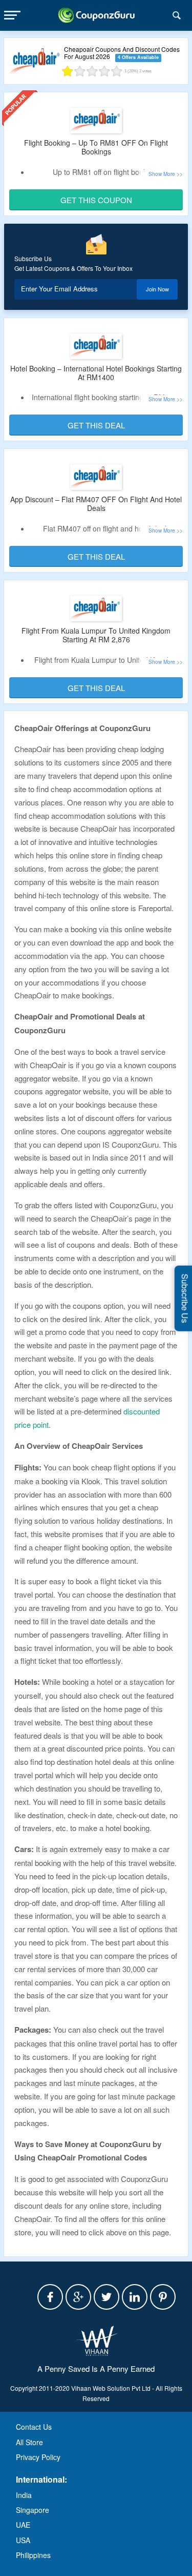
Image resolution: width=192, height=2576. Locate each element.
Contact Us (34, 2427)
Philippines (33, 2555)
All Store (29, 2442)
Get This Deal (96, 425)
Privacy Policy (38, 2457)
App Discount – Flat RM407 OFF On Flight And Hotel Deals (96, 504)
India (24, 2495)
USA (23, 2540)
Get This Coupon (96, 200)
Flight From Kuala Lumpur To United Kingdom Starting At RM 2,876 (96, 635)
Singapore (33, 2510)
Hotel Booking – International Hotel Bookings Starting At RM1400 (96, 373)
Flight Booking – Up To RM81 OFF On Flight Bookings (96, 147)
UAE (23, 2525)
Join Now (157, 289)
